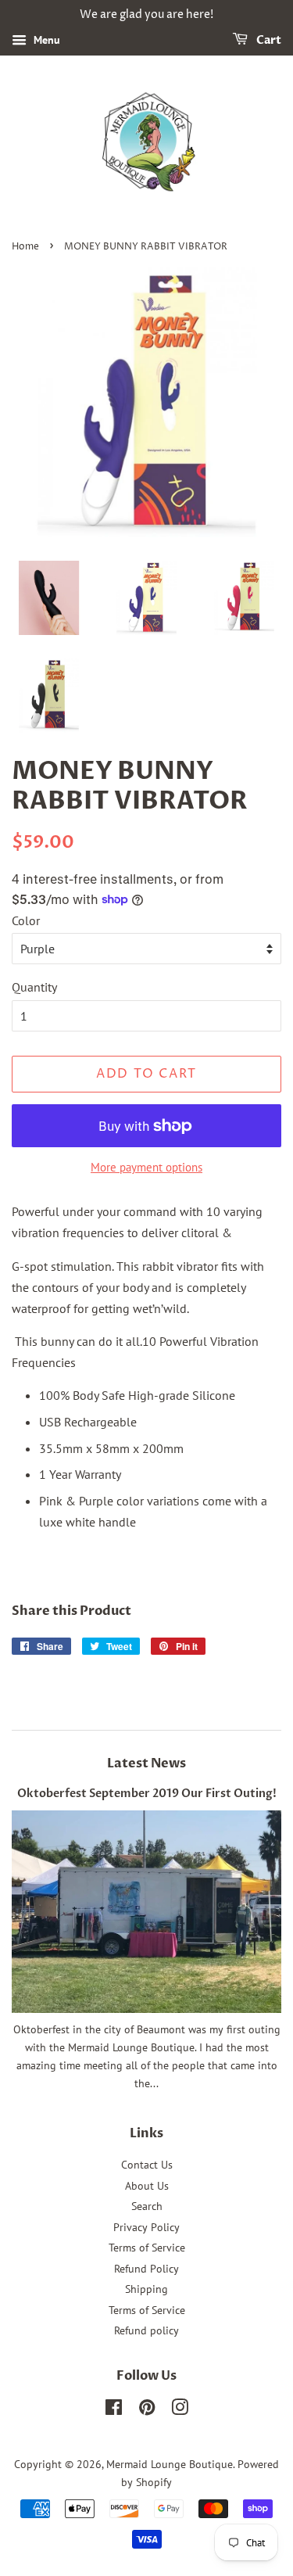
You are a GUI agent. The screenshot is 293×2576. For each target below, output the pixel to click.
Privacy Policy (146, 2227)
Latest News (146, 1763)
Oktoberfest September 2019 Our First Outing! (147, 1794)
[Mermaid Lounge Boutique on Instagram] (180, 2410)
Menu (45, 40)
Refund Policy (146, 2269)
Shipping (146, 2289)
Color (26, 920)
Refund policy (146, 2330)
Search (147, 2206)
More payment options (146, 1167)
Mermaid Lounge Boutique (170, 2464)
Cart (268, 40)
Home (25, 247)
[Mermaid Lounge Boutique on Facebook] (114, 2410)
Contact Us (147, 2165)
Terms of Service (147, 2248)
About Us (147, 2186)
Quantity (34, 987)
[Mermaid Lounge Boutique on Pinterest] (147, 2410)
